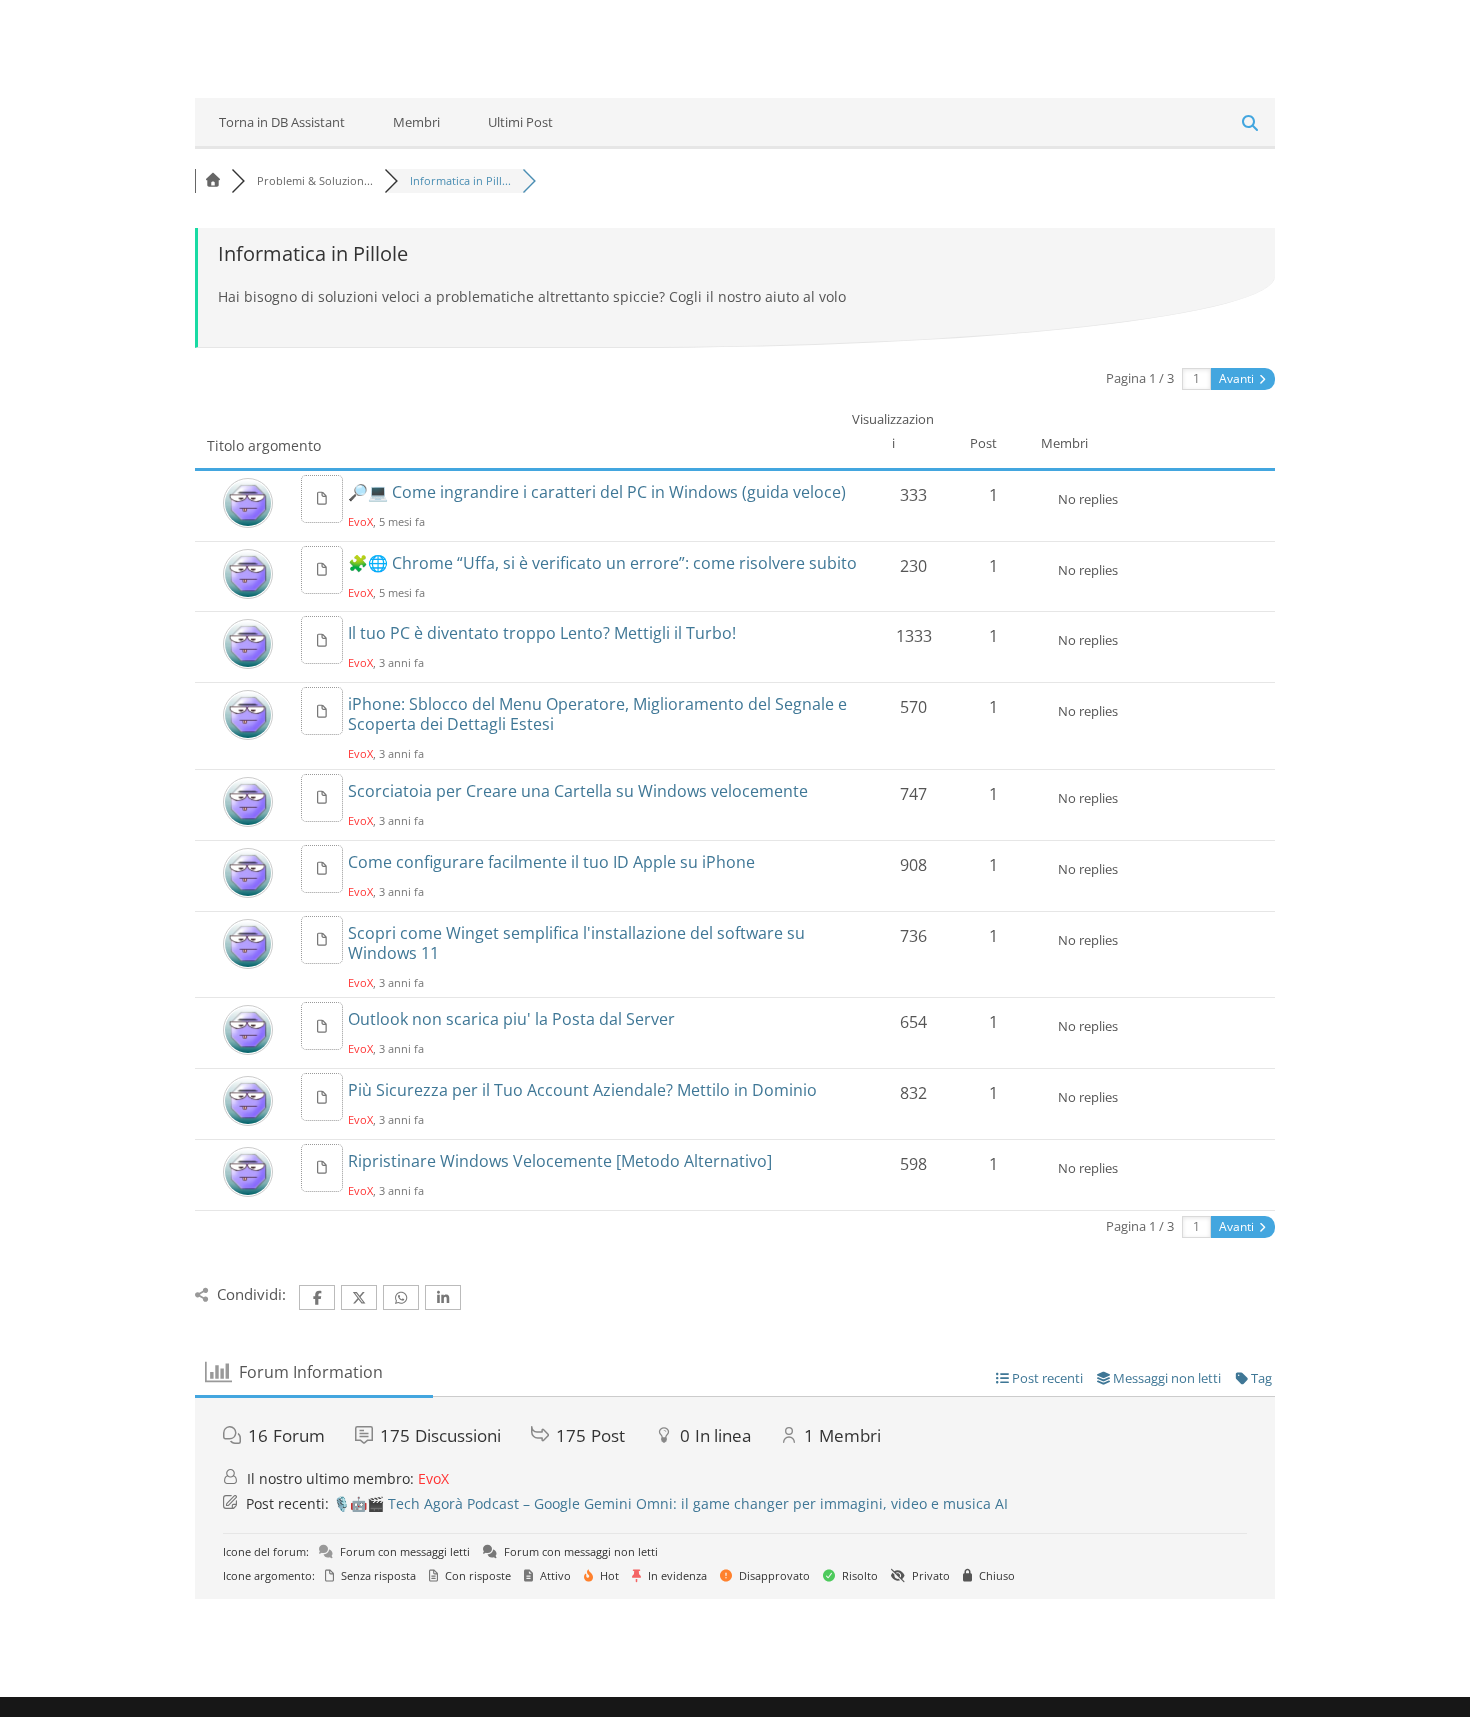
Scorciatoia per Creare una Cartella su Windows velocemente (578, 791)
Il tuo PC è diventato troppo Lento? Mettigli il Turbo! (542, 633)
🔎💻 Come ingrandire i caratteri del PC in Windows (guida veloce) (597, 492)
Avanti (1238, 378)
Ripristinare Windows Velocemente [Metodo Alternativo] (560, 1161)
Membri (416, 122)
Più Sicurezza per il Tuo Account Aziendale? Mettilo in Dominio (582, 1090)
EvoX (360, 521)
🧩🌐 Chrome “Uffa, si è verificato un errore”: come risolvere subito (602, 563)
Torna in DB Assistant (282, 122)
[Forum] (213, 180)
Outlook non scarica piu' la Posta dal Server (511, 1019)
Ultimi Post (520, 122)
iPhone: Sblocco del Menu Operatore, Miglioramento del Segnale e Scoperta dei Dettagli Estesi (597, 714)
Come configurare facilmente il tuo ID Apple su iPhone (551, 862)
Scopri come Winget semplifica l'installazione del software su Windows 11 (576, 943)
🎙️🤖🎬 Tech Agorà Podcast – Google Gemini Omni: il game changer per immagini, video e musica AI (670, 1503)
